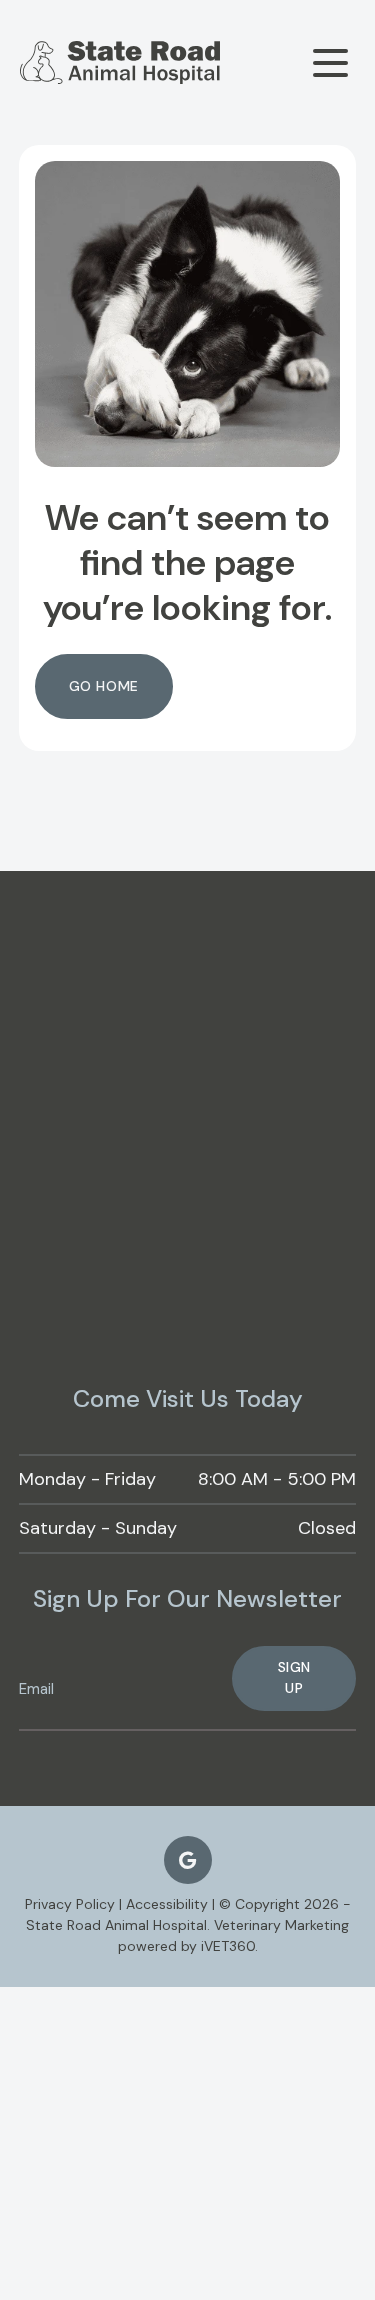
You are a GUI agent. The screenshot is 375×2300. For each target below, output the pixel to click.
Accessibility (167, 1904)
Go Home (104, 686)
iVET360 (228, 1946)
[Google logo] (188, 1860)
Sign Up (294, 1677)
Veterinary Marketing (281, 1925)
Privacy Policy (70, 1904)
